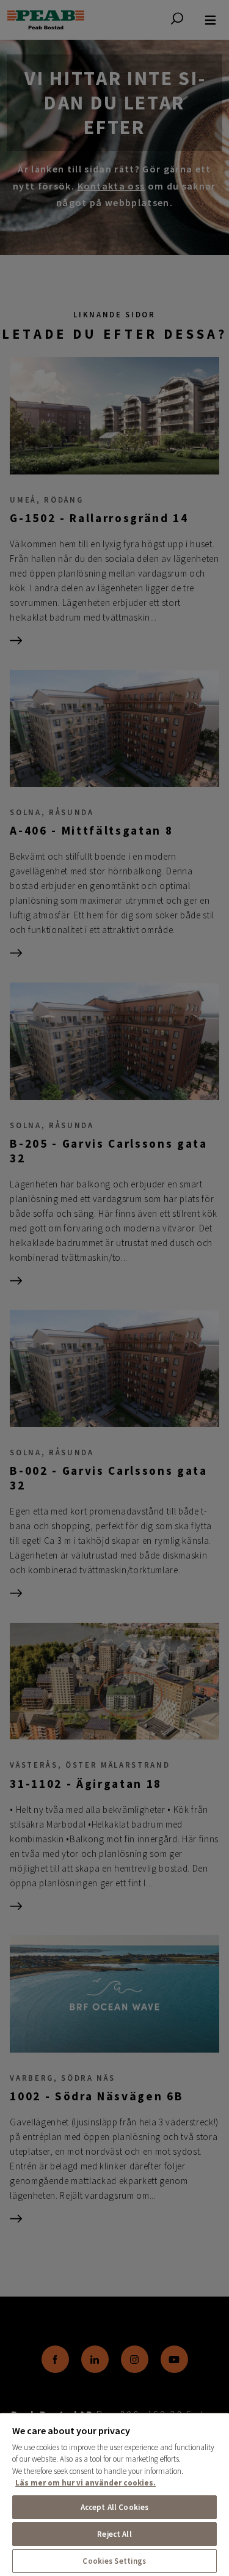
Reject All (114, 2534)
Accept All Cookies (114, 2507)
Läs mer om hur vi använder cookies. (85, 2483)
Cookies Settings (114, 2561)
